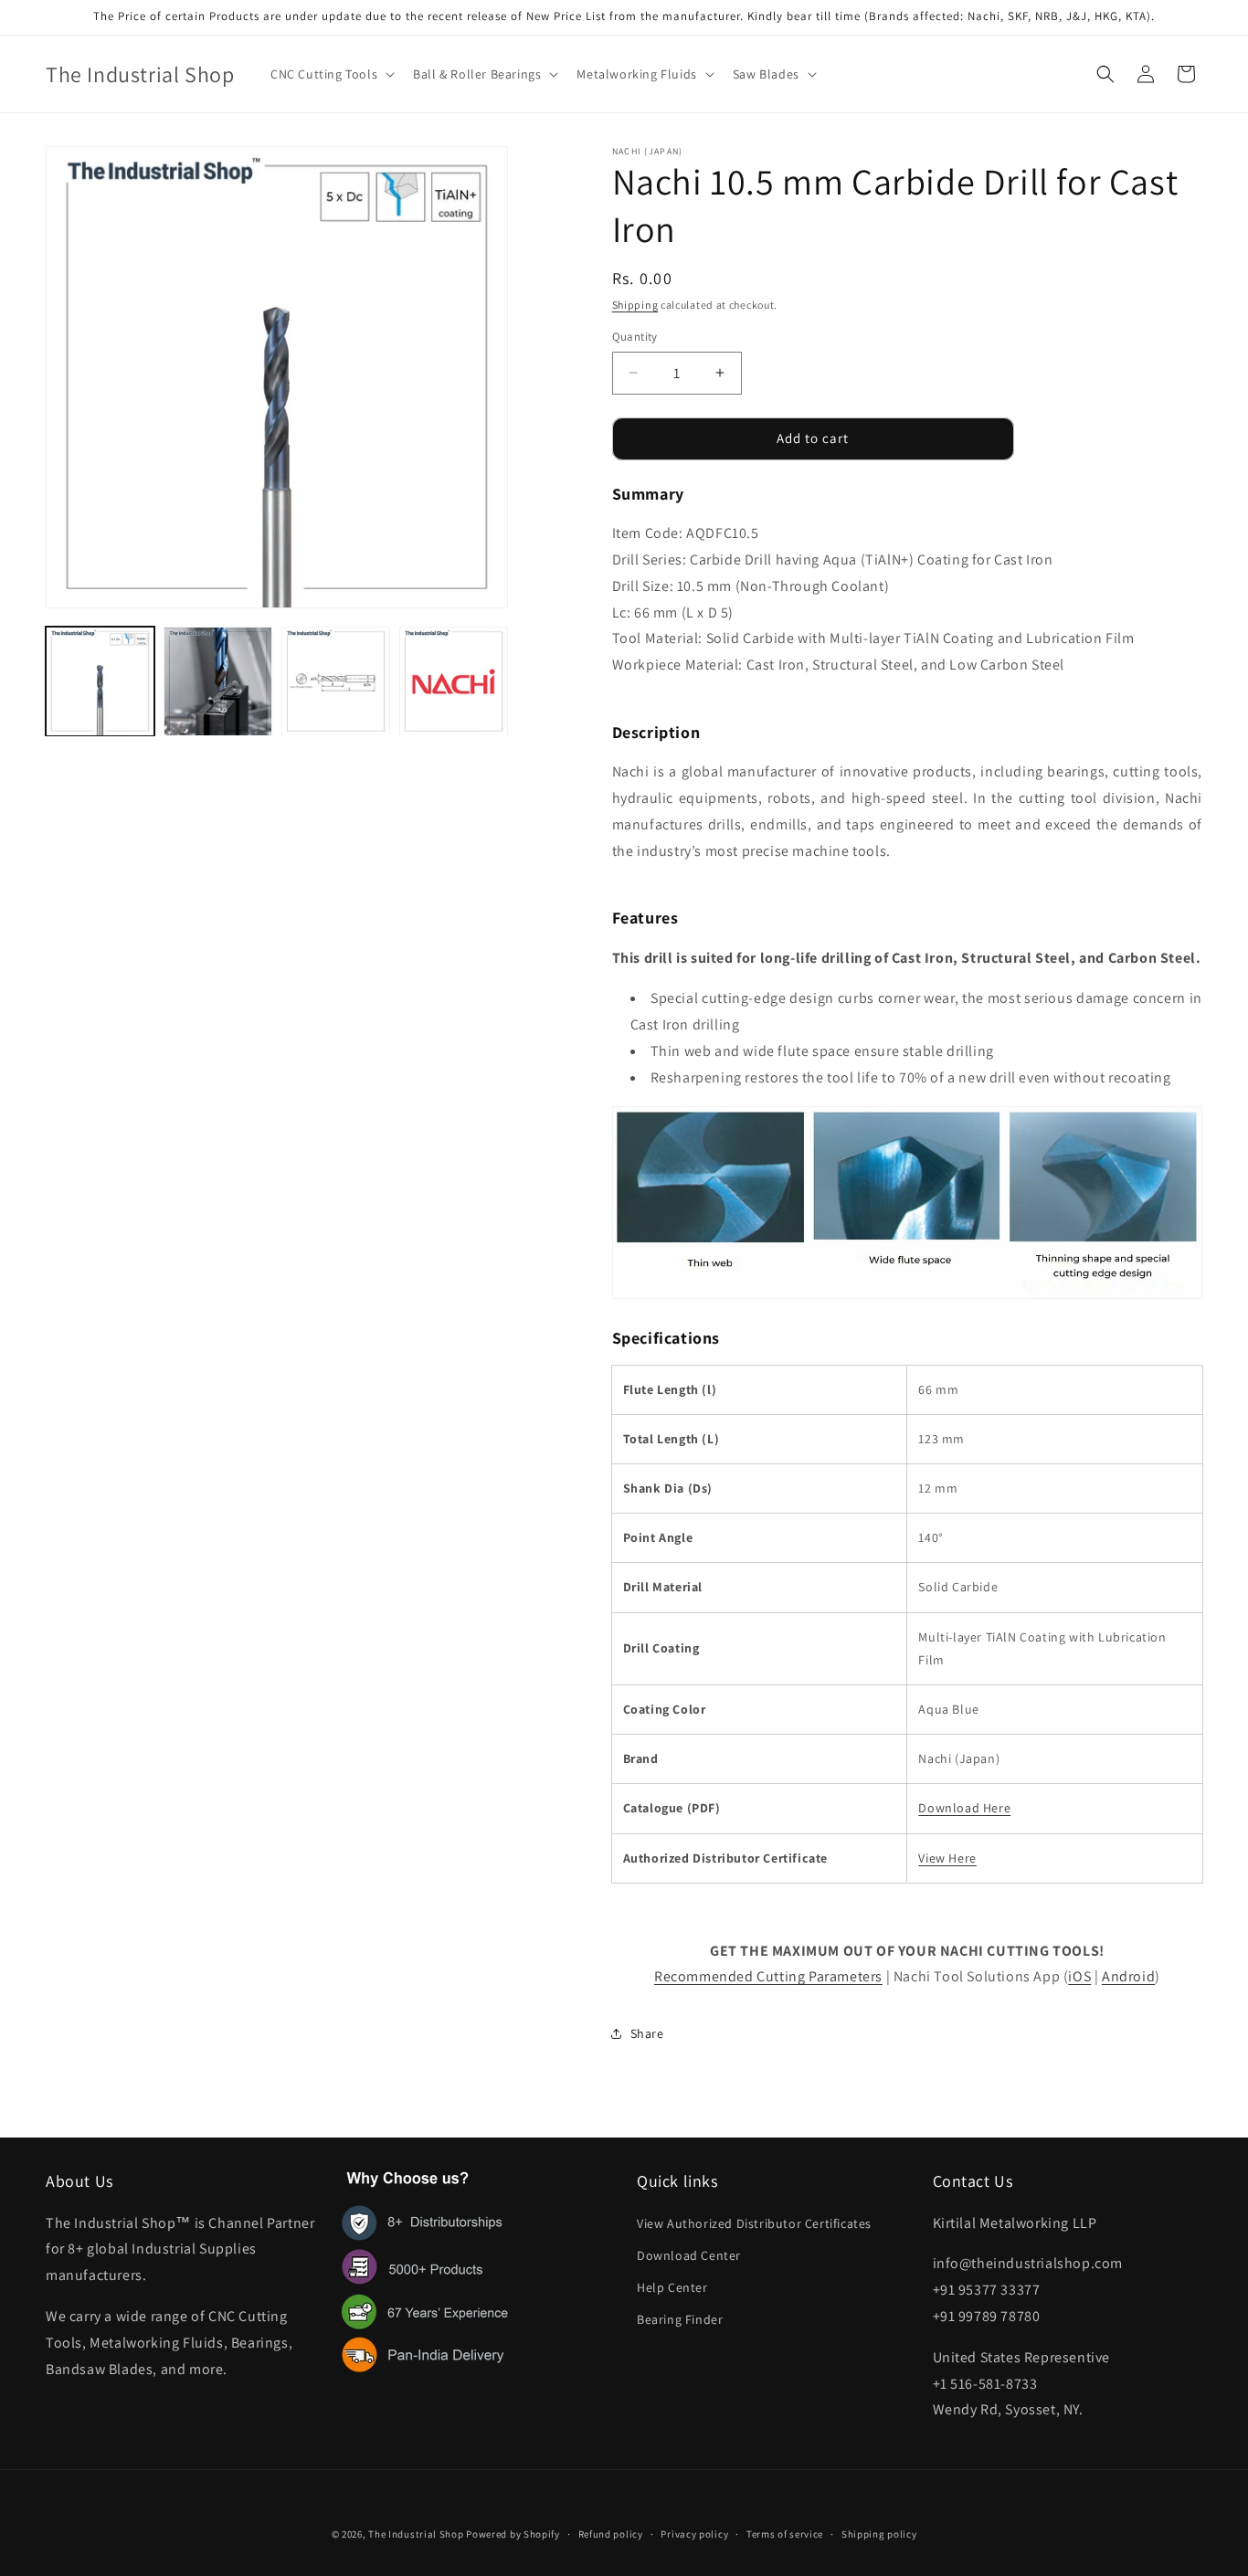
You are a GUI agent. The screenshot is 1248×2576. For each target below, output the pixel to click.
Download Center (689, 2254)
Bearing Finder (680, 2319)
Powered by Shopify (513, 2534)
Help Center (672, 2286)
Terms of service (785, 2533)
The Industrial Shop (416, 2534)
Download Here (964, 1808)
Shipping (635, 305)
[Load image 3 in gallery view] (336, 681)
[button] (331, 74)
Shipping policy (879, 2533)
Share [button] (647, 2033)
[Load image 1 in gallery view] (100, 681)
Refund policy (611, 2533)
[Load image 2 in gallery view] (218, 681)
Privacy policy (694, 2533)
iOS (1079, 1976)
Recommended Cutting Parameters (768, 1976)
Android (1128, 1976)
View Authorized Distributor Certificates (754, 2222)
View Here (947, 1858)
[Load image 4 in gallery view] (454, 681)
